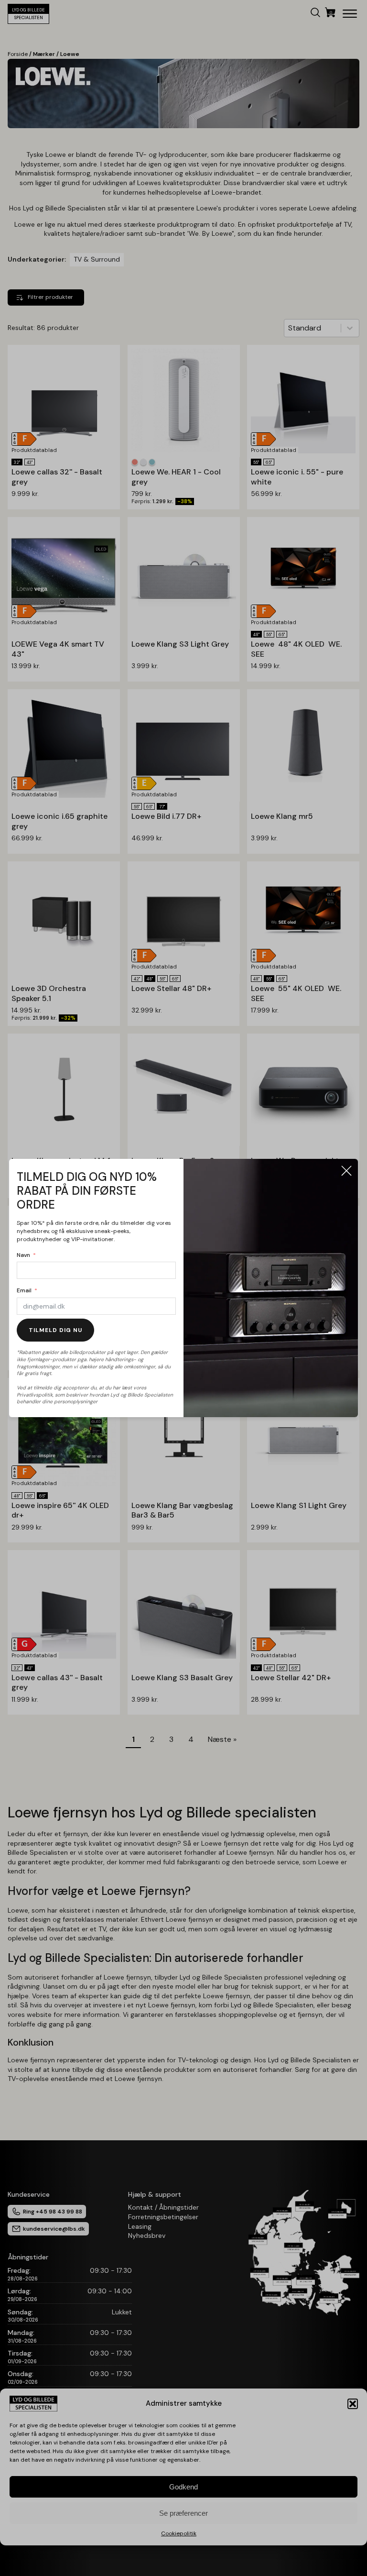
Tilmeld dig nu (55, 1330)
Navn (23, 1255)
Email (24, 1290)
